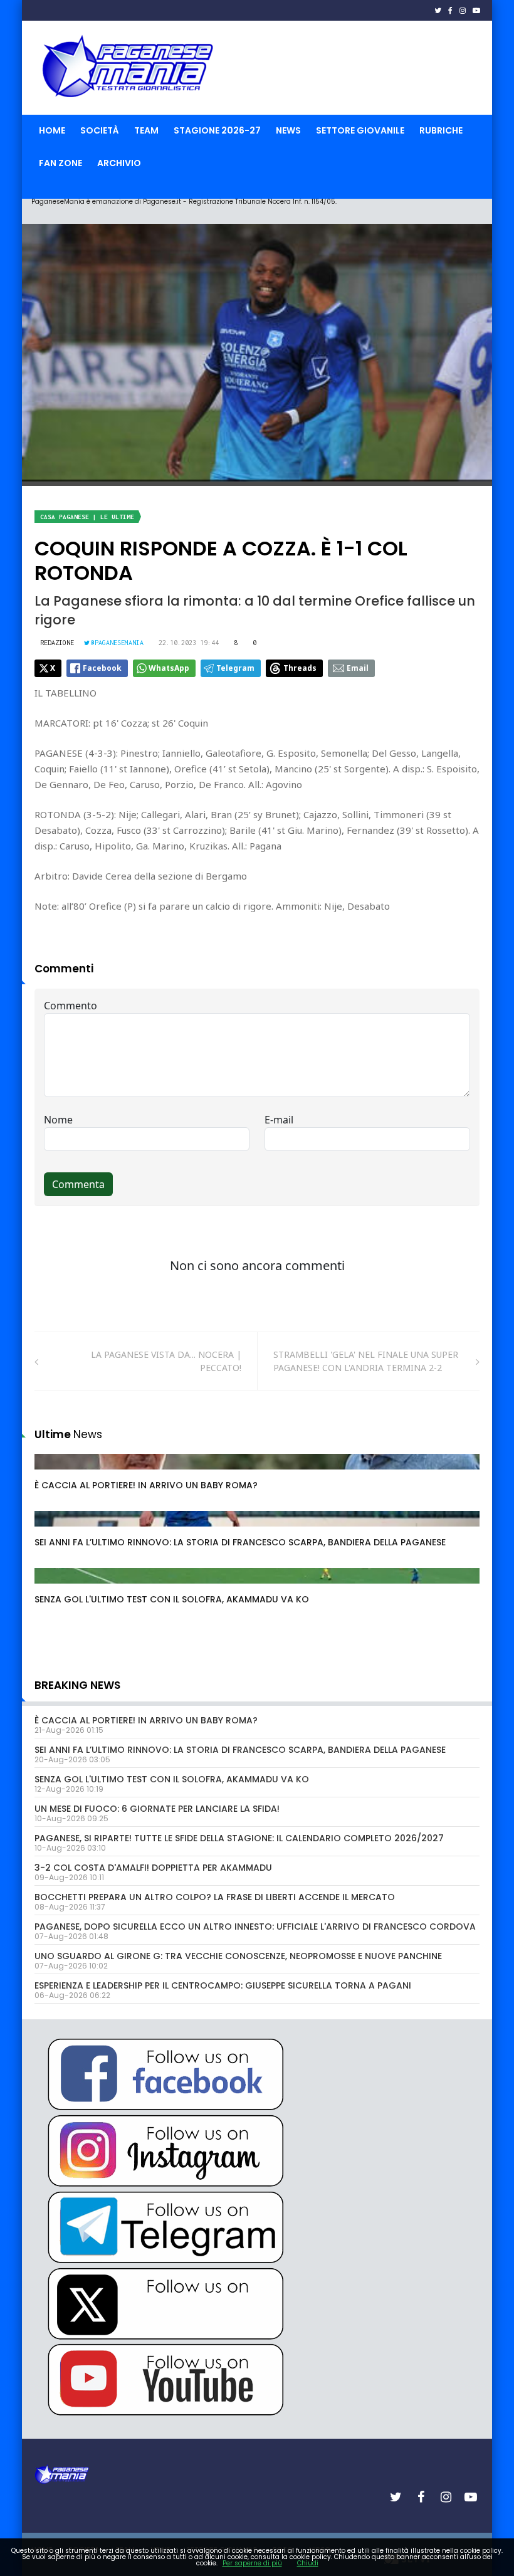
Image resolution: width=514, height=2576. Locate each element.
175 (56, 1474)
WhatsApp (169, 668)
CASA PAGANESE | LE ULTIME (87, 517)
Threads (300, 668)
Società (100, 130)
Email (358, 668)
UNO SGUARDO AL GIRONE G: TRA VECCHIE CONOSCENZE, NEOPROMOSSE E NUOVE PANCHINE (238, 1956)
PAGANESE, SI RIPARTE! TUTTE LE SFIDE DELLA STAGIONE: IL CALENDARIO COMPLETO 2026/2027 (239, 1838)
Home (52, 130)
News (288, 130)
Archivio (119, 163)
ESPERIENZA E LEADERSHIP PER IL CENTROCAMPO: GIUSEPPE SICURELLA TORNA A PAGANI (223, 1985)
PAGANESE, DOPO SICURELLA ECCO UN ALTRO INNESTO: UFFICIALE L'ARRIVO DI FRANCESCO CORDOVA (255, 1927)
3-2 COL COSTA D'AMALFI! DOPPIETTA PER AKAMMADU (153, 1868)
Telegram (235, 668)
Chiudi (308, 2563)
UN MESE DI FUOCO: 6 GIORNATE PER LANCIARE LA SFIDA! (157, 1809)
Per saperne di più (252, 2563)
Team (146, 130)
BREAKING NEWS (77, 1685)
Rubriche (441, 130)
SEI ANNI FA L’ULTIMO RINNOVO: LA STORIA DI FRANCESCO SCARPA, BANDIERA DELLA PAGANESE (240, 1542)
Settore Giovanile (360, 130)
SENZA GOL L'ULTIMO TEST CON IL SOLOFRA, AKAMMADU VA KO (172, 1599)
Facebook (102, 668)
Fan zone (60, 163)
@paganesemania (117, 643)
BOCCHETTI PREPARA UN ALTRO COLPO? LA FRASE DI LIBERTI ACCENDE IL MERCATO (215, 1897)
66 (54, 1531)
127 (56, 1588)
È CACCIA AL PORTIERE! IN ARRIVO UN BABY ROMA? (146, 1485)
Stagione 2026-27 (217, 130)
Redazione (57, 643)
